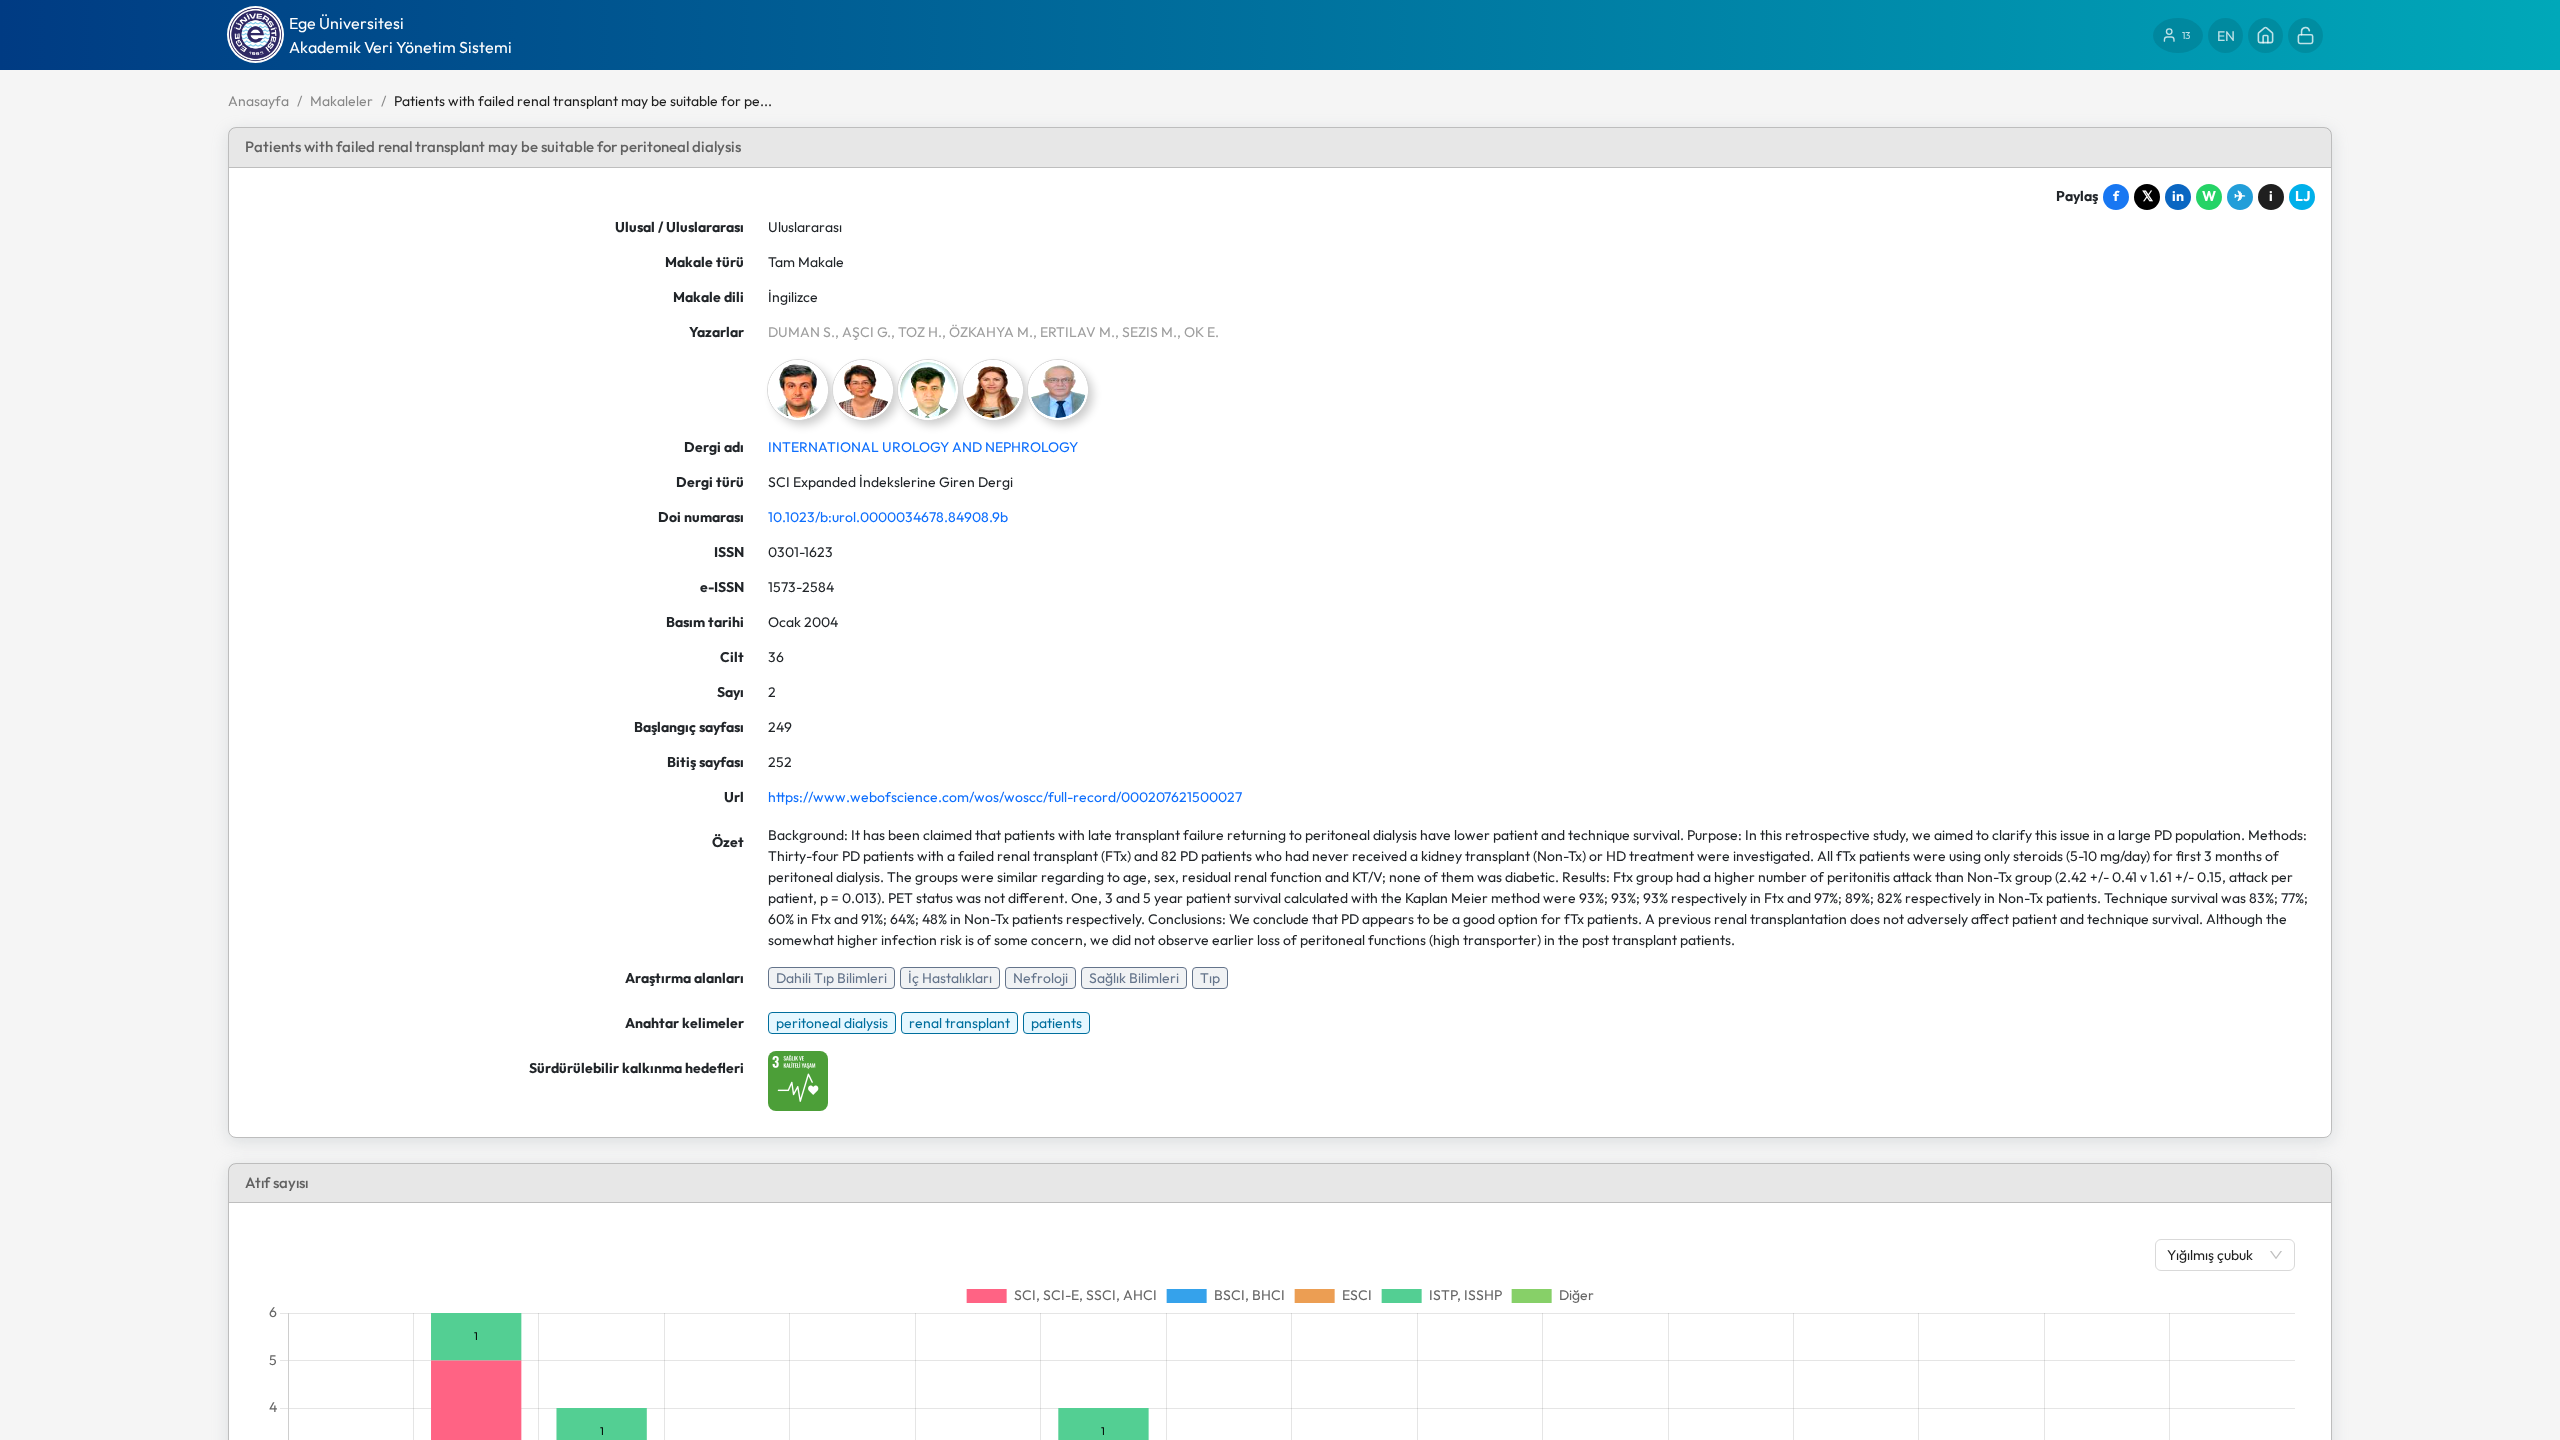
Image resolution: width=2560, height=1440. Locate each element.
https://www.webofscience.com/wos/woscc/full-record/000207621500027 (1005, 797)
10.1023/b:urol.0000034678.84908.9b (888, 517)
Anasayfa (258, 101)
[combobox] (2215, 1255)
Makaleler (341, 101)
